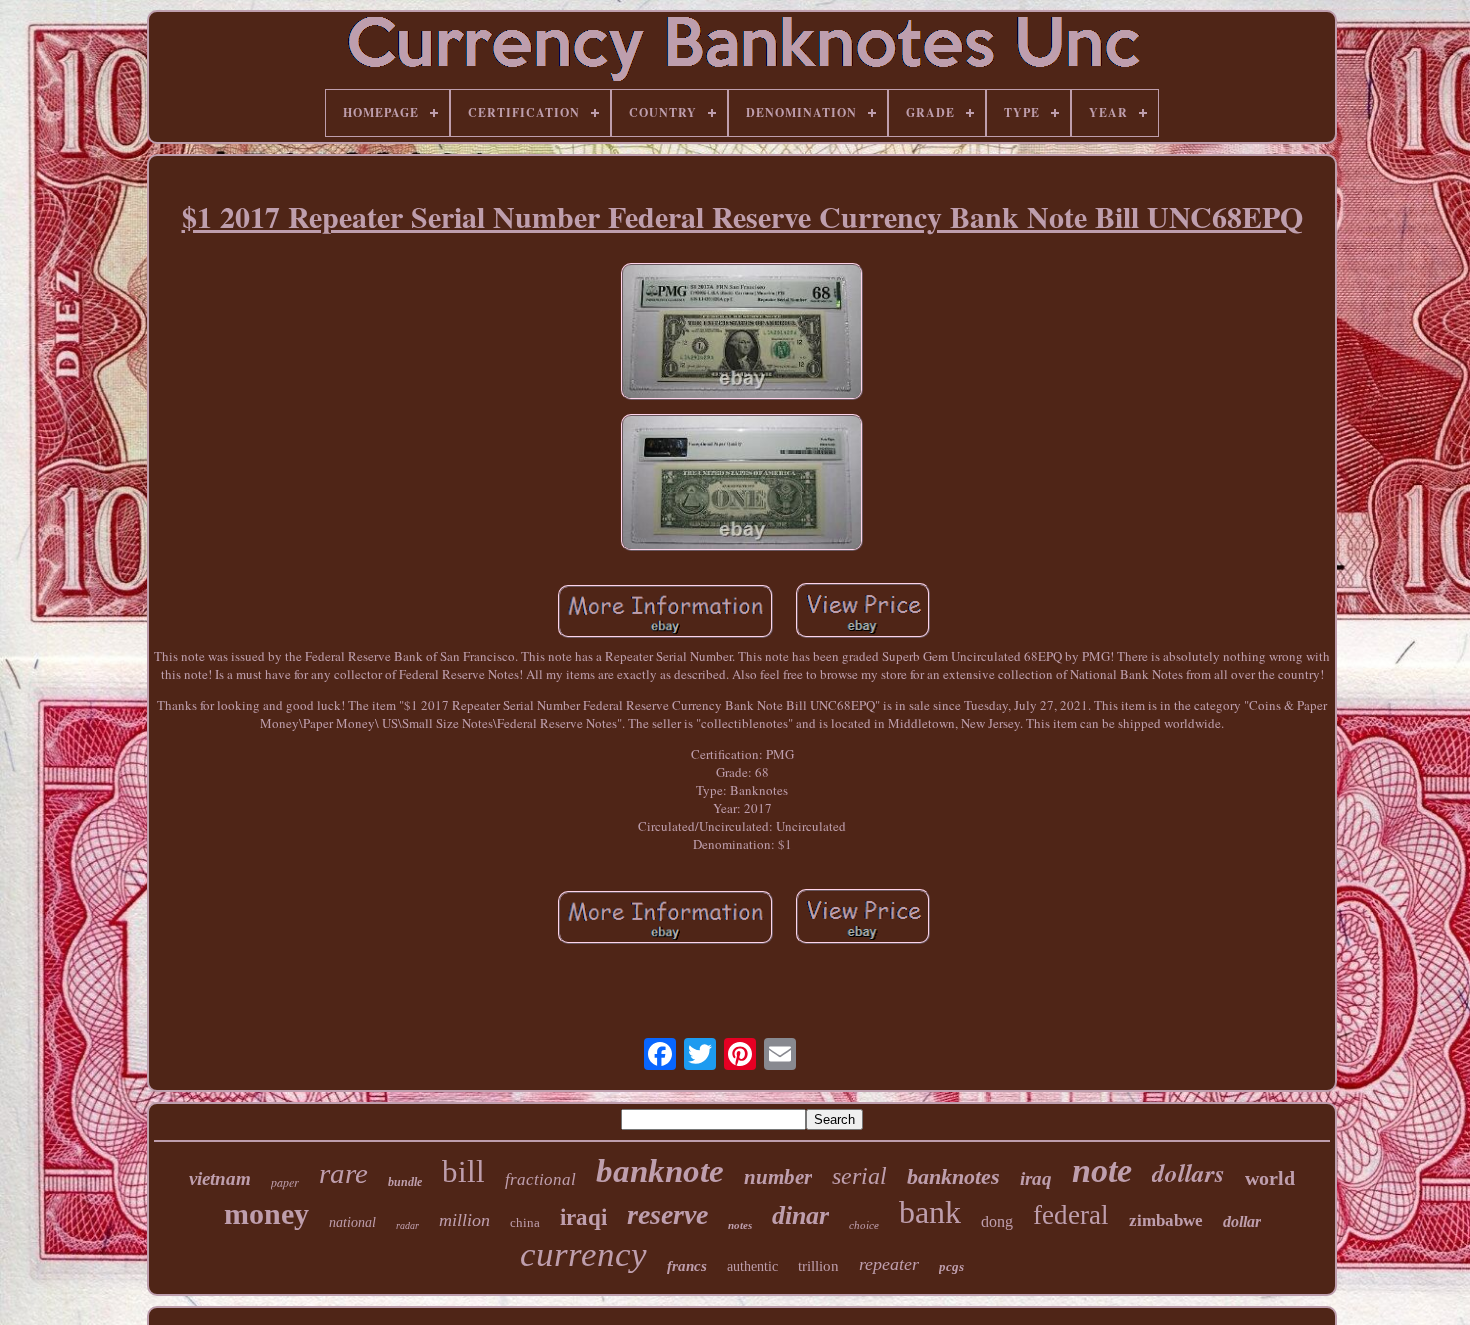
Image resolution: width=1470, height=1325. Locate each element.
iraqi (583, 1217)
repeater (889, 1264)
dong (997, 1221)
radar (407, 1225)
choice (864, 1225)
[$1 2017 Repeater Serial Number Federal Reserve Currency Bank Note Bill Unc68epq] (742, 333)
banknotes (953, 1176)
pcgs (951, 1266)
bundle (405, 1182)
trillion (818, 1266)
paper (285, 1182)
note (1102, 1170)
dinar (800, 1215)
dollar (1242, 1221)
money (266, 1213)
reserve (667, 1214)
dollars (1188, 1172)
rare (343, 1173)
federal (1071, 1215)
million (464, 1220)
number (778, 1177)
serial (859, 1176)
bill (463, 1171)
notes (740, 1225)
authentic (752, 1266)
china (525, 1222)
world (1270, 1178)
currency (583, 1254)
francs (687, 1266)
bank (930, 1212)
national (352, 1222)
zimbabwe (1166, 1220)
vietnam (220, 1178)
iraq (1036, 1178)
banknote (660, 1171)
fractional (540, 1179)
